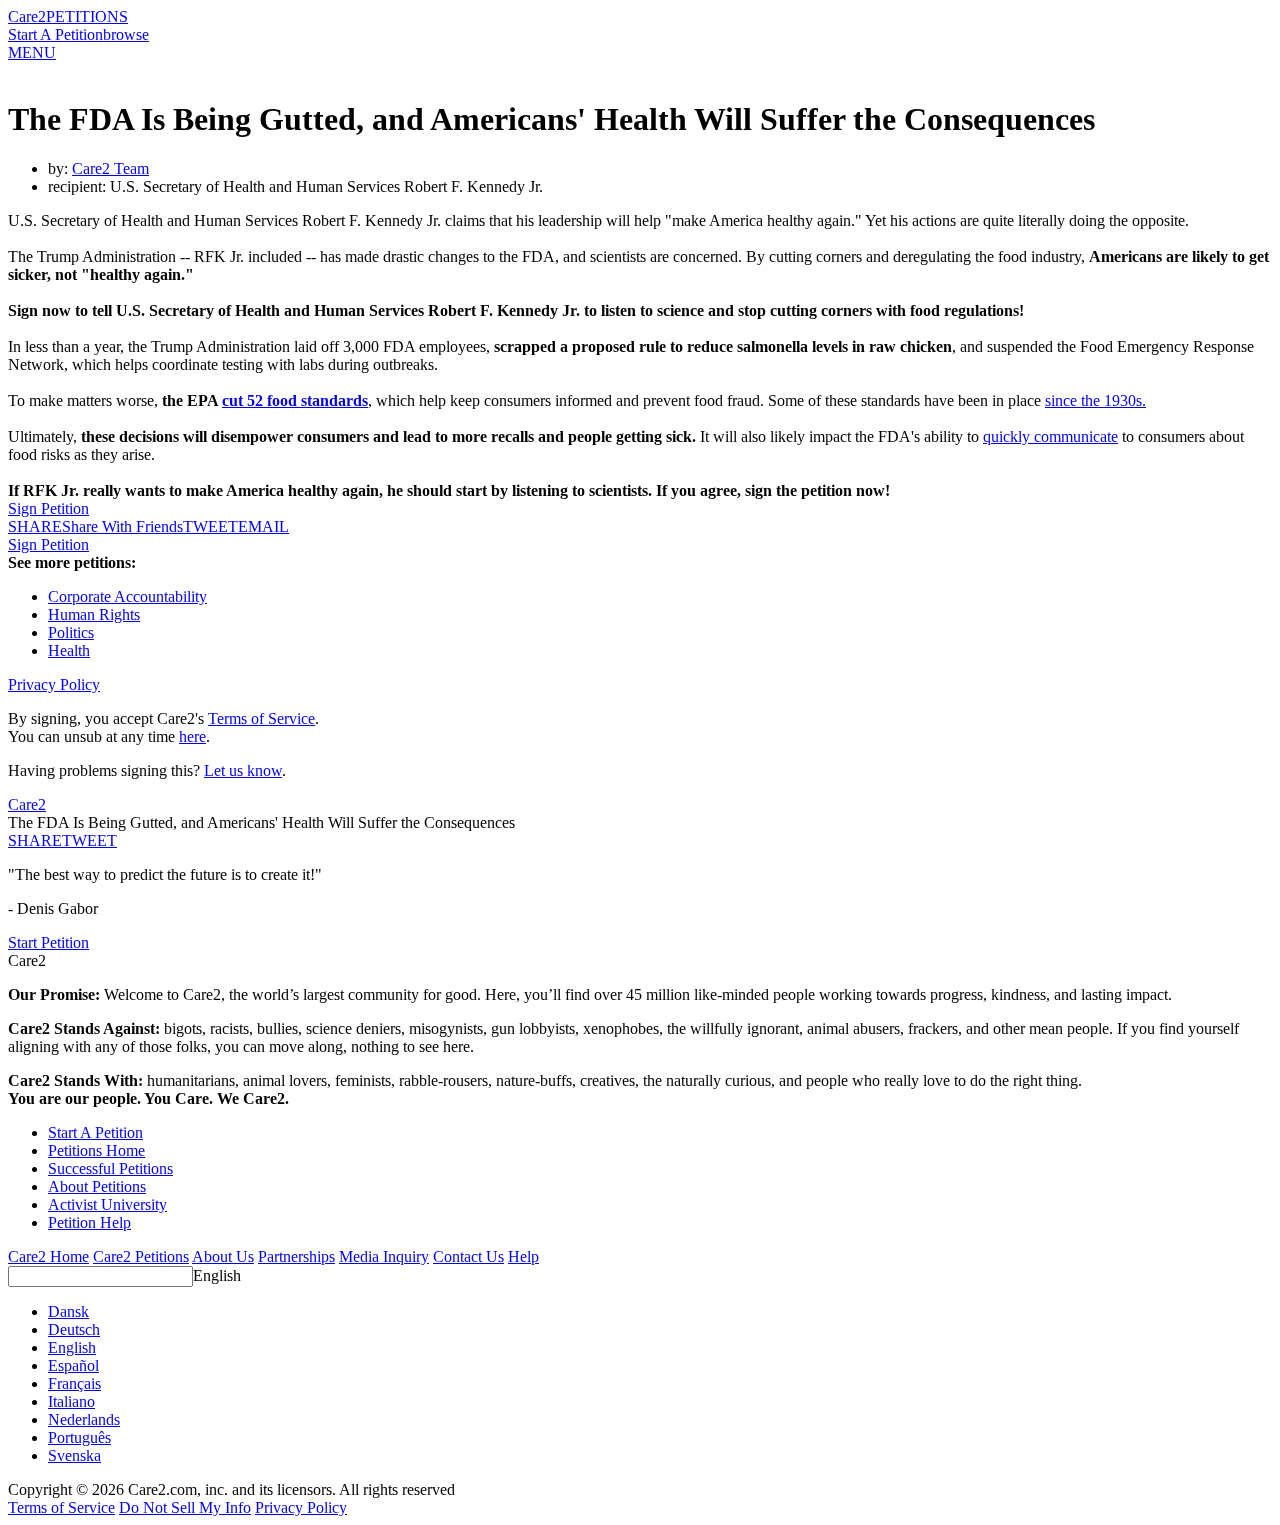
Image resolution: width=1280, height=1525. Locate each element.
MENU (32, 52)
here (192, 736)
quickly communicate (1050, 436)
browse (126, 34)
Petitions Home (96, 1150)
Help (523, 1256)
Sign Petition (48, 508)
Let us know (243, 770)
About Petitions (97, 1186)
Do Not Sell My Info (185, 1507)
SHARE (35, 840)
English (217, 1275)
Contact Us (468, 1256)
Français (74, 1383)
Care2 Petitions (141, 1256)
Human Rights (94, 614)
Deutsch (74, 1329)
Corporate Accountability (127, 596)
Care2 (27, 16)
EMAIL (263, 526)
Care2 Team (110, 168)
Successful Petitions (110, 1168)
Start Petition (48, 942)
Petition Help (89, 1222)
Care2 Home (48, 1256)
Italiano (71, 1401)
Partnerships (296, 1256)
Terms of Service (261, 718)
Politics (71, 632)
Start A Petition (55, 34)
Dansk (68, 1311)
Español (73, 1365)
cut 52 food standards (295, 400)
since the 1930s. (1095, 400)
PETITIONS (87, 16)
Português (79, 1437)
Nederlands (84, 1419)
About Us (223, 1256)
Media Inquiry (384, 1256)
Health (69, 650)
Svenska (74, 1455)
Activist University (107, 1204)
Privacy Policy (54, 684)
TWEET (210, 526)
